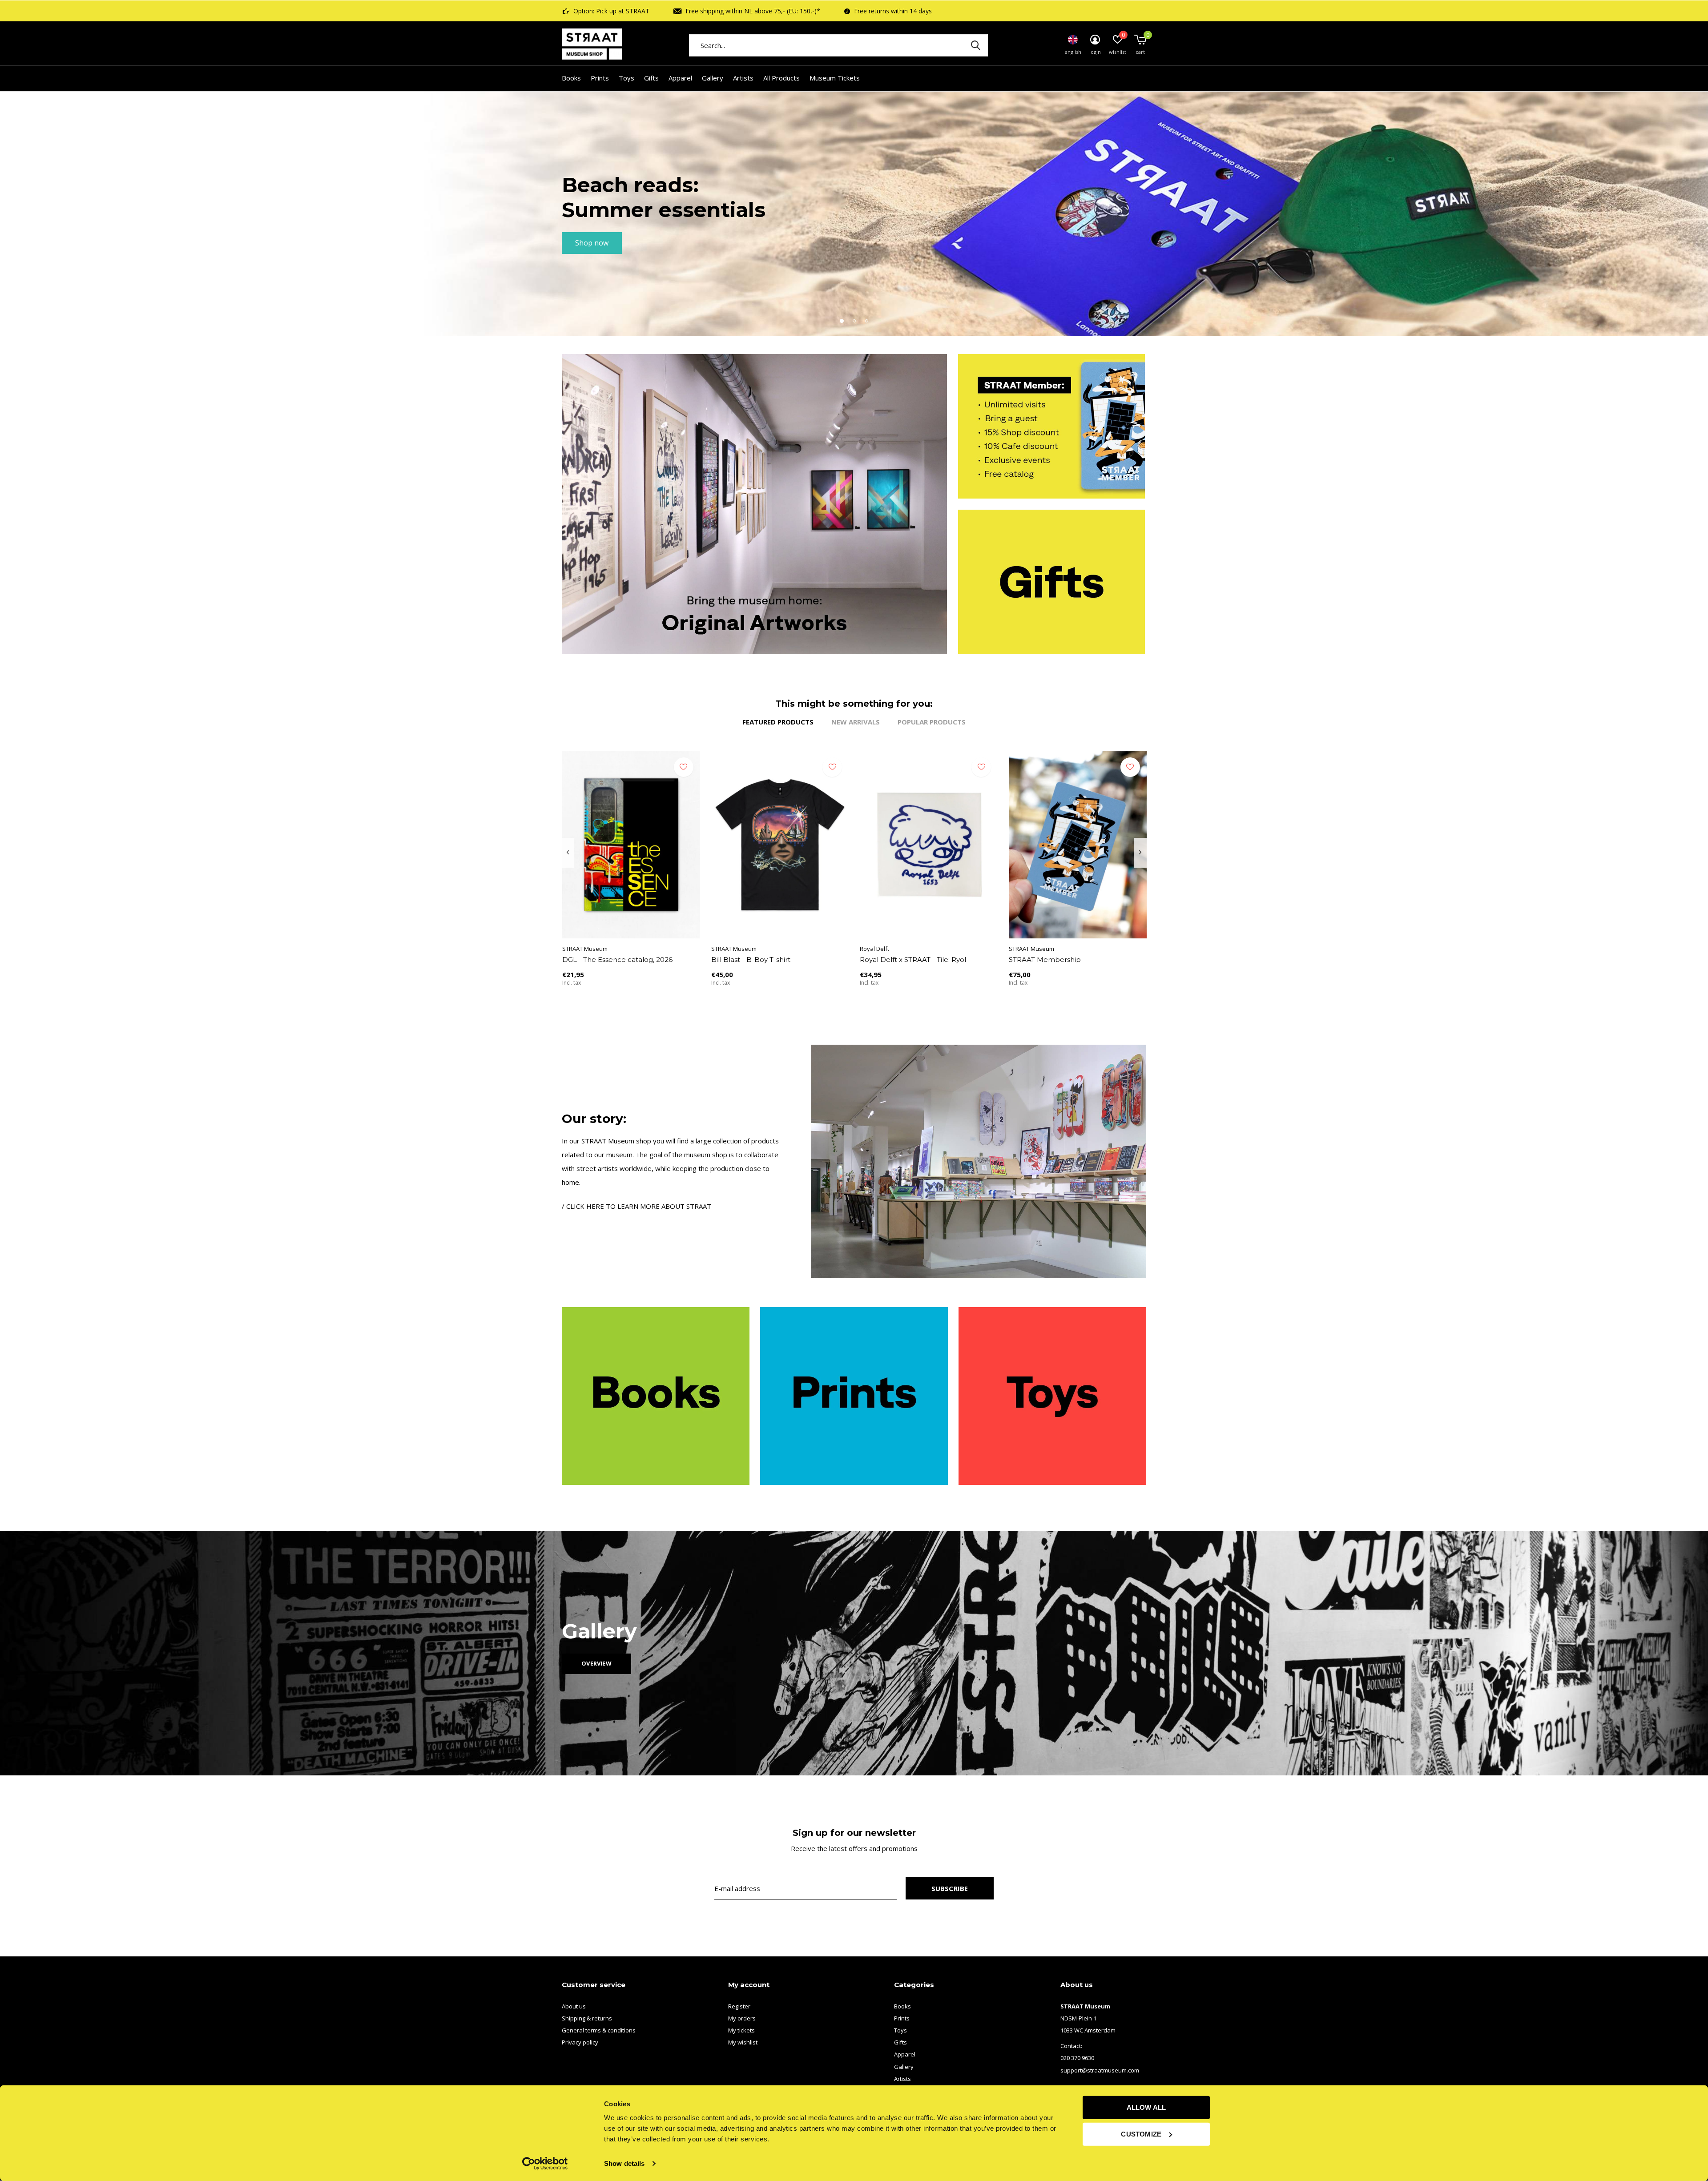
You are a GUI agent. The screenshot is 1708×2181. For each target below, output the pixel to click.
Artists (743, 78)
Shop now (592, 243)
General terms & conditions (599, 2030)
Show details (624, 2163)
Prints (600, 78)
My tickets (741, 2030)
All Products (781, 78)
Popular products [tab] (932, 722)
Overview (596, 1663)
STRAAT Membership (1045, 960)
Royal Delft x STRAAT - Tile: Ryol (913, 960)
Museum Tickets (835, 78)
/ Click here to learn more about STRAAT (636, 1206)
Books (571, 78)
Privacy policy (580, 2042)
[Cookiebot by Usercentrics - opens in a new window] (545, 2164)
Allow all (1146, 2107)
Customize (1141, 2134)
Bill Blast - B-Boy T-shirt (751, 960)
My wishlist (743, 2042)
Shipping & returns (587, 2018)
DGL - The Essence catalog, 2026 (617, 960)
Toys (626, 78)
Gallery (713, 78)
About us (574, 2006)
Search (975, 45)
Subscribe (950, 1888)
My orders (742, 2018)
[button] (842, 321)
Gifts (651, 78)
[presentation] (568, 853)
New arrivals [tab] (856, 722)
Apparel (680, 78)
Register (739, 2006)
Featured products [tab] (778, 722)
